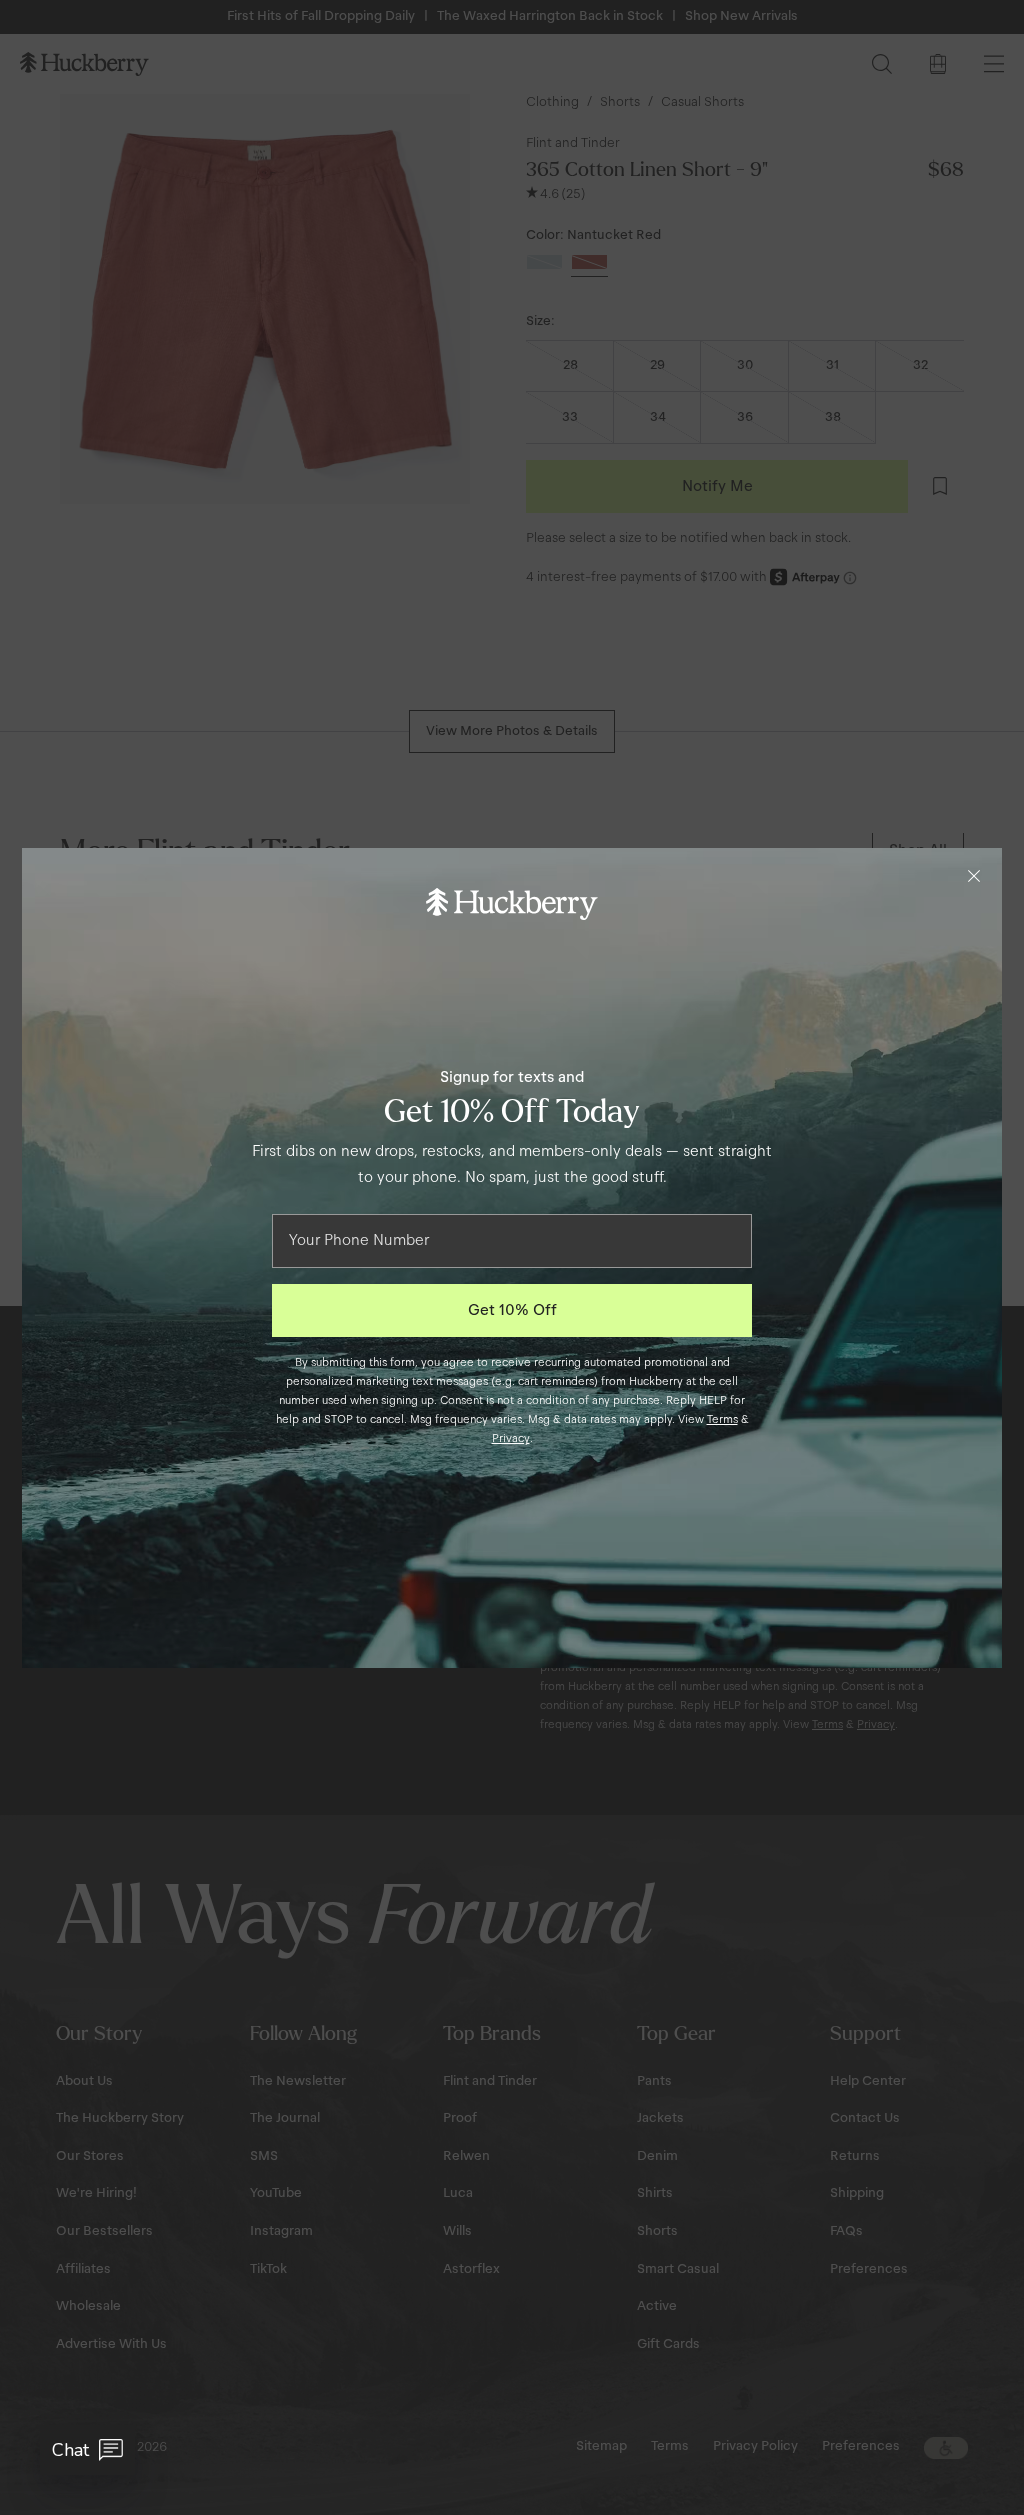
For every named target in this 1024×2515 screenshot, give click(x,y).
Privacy (511, 1438)
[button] (87, 2450)
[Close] (974, 876)
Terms (722, 1419)
